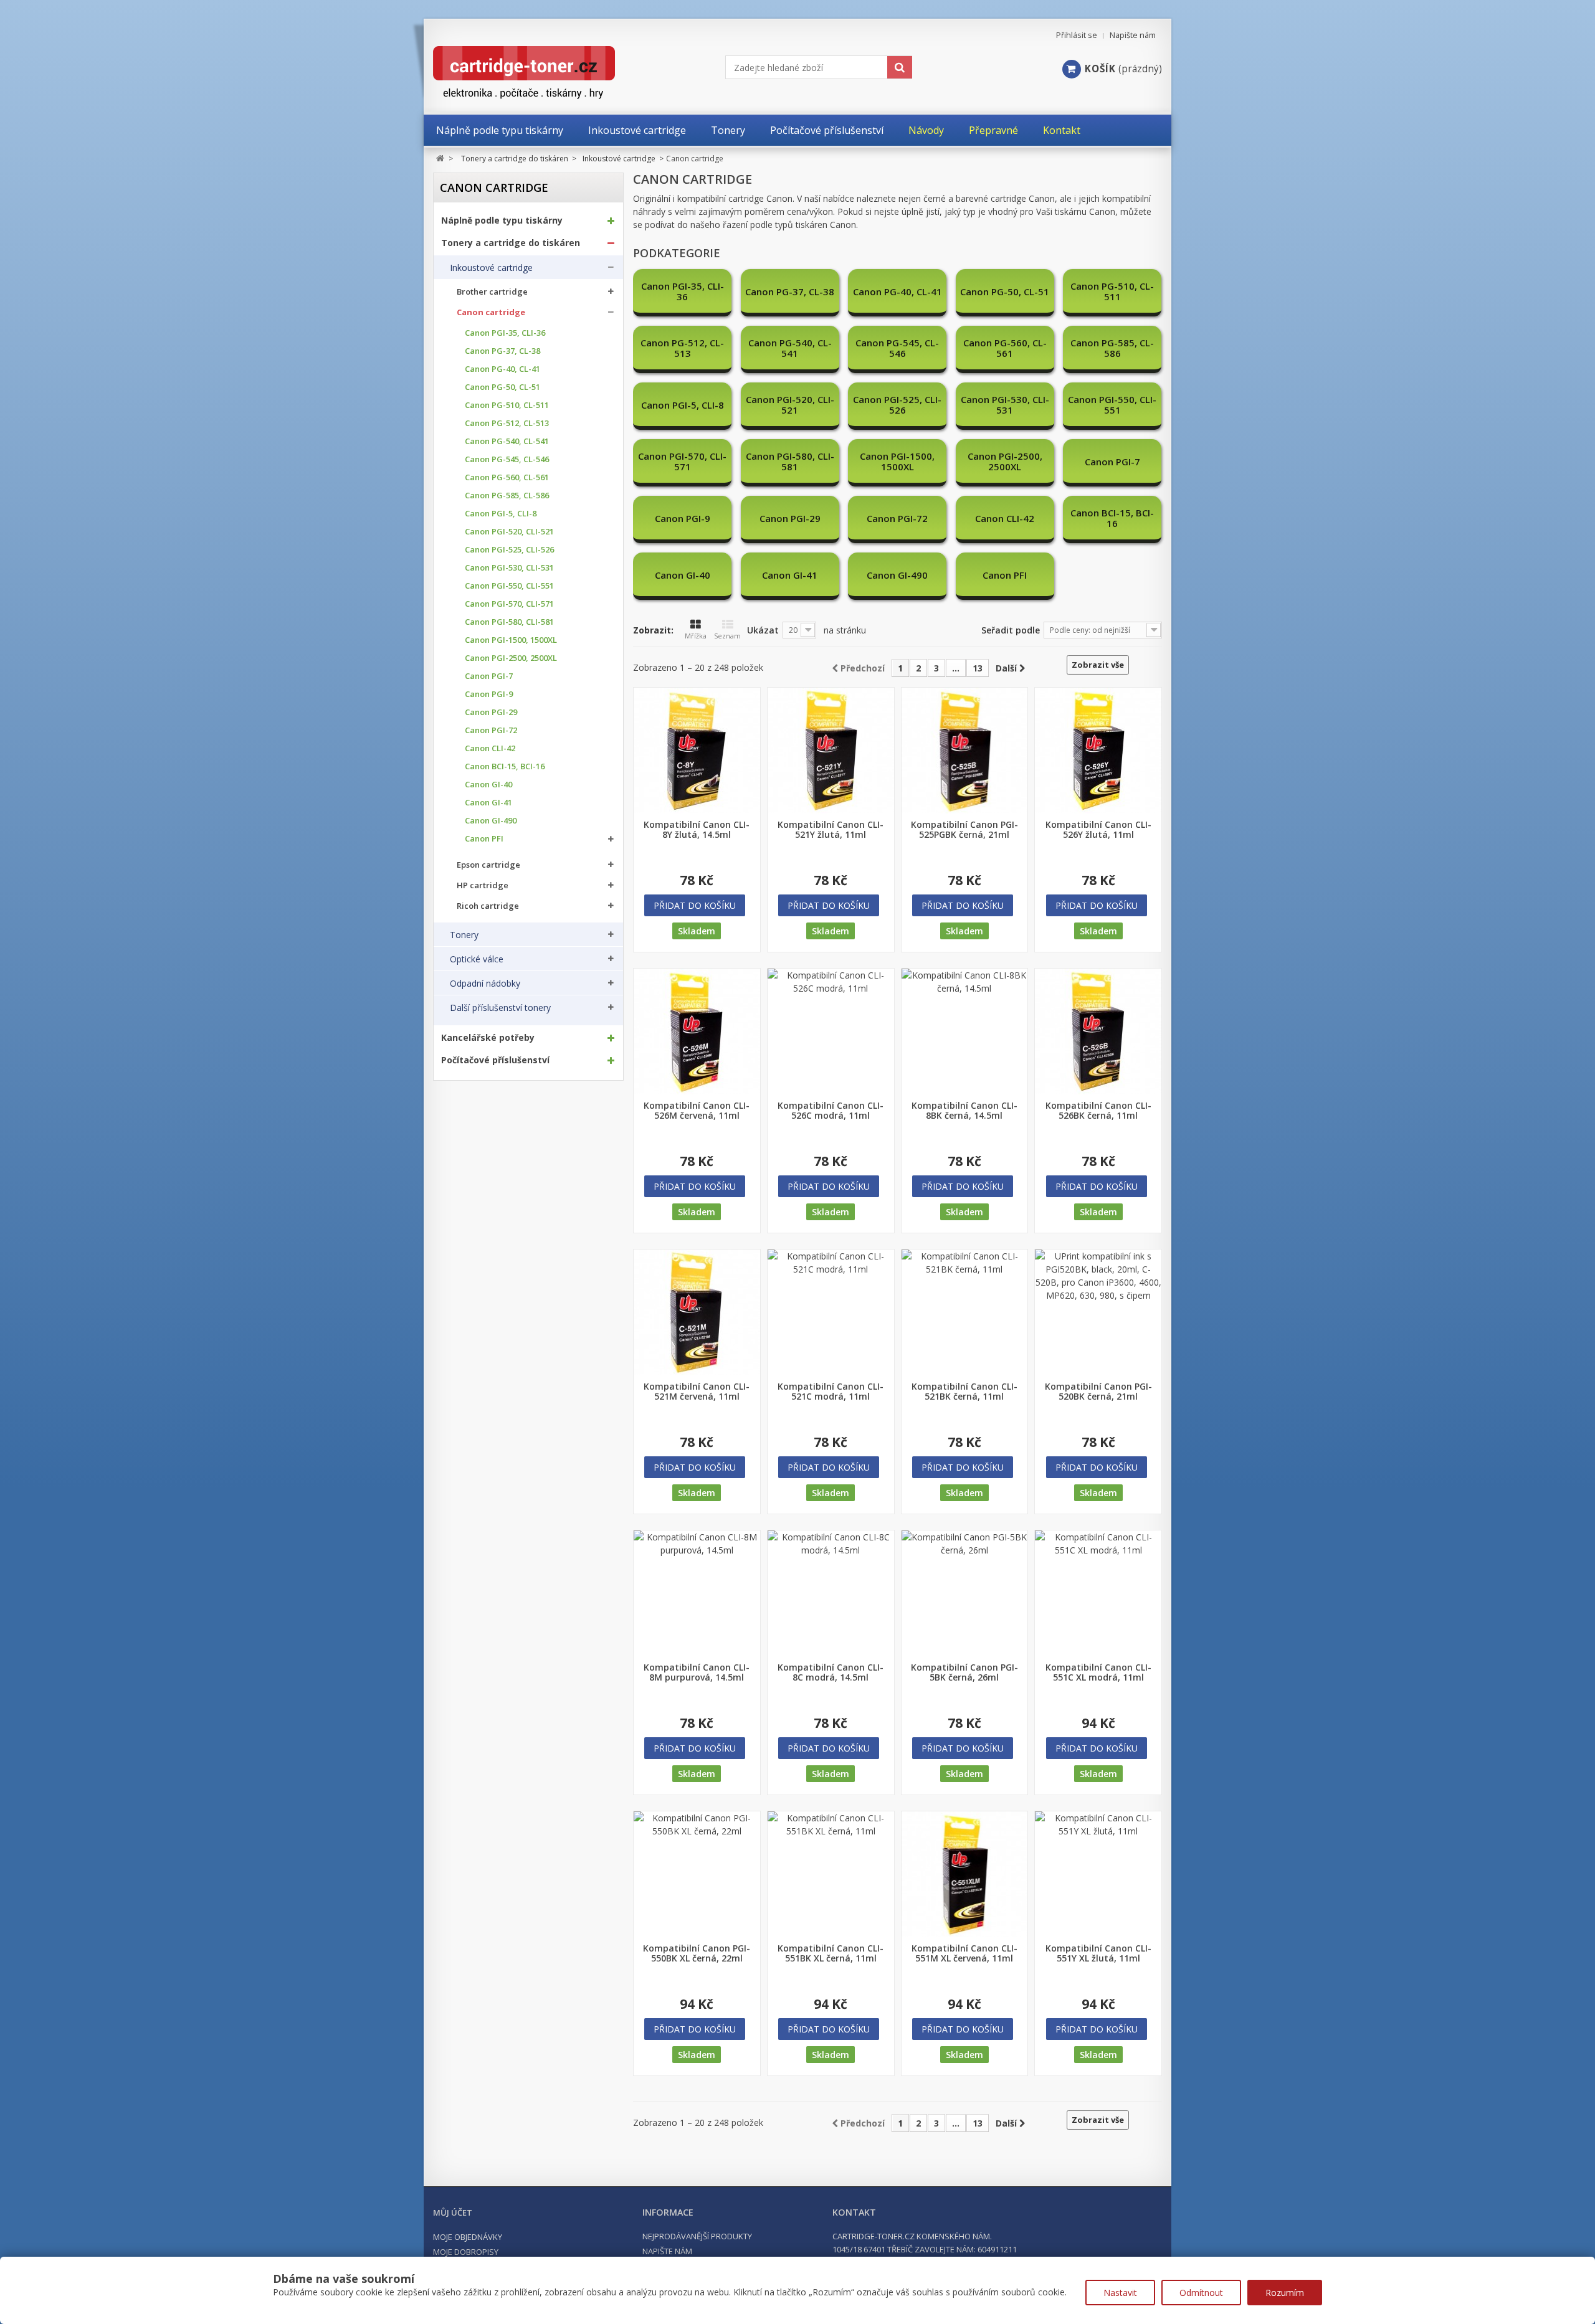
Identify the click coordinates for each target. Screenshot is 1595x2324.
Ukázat (763, 630)
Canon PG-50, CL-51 (502, 387)
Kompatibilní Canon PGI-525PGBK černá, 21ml (964, 830)
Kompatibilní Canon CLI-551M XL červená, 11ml (964, 1953)
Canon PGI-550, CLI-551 (509, 586)
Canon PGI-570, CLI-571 (509, 604)
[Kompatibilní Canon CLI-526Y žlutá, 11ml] (1098, 751)
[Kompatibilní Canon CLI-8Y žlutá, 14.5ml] (697, 751)
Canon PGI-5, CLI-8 (501, 514)
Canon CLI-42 (490, 748)
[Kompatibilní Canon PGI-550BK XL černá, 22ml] (697, 1875)
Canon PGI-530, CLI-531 (509, 568)
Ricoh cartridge (488, 906)
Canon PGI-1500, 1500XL (511, 640)
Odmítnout (1201, 2293)
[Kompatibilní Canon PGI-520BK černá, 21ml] (1098, 1313)
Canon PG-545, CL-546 (507, 459)
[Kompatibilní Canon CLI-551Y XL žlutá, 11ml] (1098, 1875)
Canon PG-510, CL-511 (507, 405)
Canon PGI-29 (491, 712)
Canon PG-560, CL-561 (507, 477)
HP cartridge (483, 885)
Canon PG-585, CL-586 (507, 496)
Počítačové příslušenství (495, 1060)
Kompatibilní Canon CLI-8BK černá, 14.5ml (964, 1111)
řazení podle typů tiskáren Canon (789, 225)
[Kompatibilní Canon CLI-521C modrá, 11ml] (831, 1313)
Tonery (464, 935)
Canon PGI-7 (489, 676)
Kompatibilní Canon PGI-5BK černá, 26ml (964, 1672)
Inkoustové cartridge (491, 268)
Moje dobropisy (466, 2252)
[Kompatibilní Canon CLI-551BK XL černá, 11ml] (831, 1875)
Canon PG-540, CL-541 (507, 441)
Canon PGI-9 (489, 694)
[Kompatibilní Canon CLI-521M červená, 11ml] (697, 1313)
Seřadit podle (1011, 630)
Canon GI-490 (491, 821)
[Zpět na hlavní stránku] (440, 159)
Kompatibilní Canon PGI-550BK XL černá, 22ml (697, 1953)
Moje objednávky (468, 2237)
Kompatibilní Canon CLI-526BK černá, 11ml (1098, 1111)
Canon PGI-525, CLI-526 (509, 550)
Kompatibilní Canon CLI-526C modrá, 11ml (831, 1111)
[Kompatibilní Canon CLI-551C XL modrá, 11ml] (1098, 1594)
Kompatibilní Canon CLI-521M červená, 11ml (697, 1392)
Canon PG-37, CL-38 (502, 351)
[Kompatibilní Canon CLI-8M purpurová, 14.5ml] (697, 1594)
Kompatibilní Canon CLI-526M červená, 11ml (697, 1111)
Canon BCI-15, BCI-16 (505, 766)
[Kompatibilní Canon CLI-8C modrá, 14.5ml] (831, 1594)
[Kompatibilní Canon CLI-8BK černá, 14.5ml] (965, 1032)
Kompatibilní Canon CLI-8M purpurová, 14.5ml (697, 1672)
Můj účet (453, 2213)
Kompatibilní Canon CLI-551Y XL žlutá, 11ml (1098, 1953)
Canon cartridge (491, 312)
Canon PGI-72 (491, 730)
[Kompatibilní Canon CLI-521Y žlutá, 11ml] (831, 751)
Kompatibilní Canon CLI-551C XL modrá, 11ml (1098, 1672)
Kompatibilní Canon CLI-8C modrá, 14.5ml (831, 1672)
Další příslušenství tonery (500, 1008)
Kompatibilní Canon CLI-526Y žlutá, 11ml (1098, 830)
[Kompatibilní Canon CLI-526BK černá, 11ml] (1098, 1032)
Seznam (727, 636)
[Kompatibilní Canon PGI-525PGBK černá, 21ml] (965, 751)
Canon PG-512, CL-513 (507, 423)
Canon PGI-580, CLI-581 (509, 622)
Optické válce (477, 959)
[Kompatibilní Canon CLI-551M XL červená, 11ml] (965, 1875)
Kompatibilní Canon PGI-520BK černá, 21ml (1098, 1392)
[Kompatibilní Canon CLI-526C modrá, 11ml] (831, 1032)
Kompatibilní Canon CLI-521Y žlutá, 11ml (831, 830)
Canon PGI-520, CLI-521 (509, 532)
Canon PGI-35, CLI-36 (505, 333)
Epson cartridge (488, 865)
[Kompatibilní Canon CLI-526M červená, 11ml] (697, 1032)
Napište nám (1133, 35)
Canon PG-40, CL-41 (502, 369)
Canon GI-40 (488, 785)
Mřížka (696, 636)
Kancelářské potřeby (488, 1038)
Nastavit (1120, 2293)
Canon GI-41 (488, 803)
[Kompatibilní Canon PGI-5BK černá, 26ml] (965, 1594)
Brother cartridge (492, 292)
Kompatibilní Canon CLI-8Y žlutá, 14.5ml (697, 830)
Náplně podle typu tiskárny (502, 221)
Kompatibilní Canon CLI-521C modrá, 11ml (831, 1392)
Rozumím (1285, 2293)
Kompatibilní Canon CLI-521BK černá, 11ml (964, 1392)
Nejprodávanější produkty (697, 2236)
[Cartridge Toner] (553, 73)
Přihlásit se (1077, 35)
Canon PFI (484, 839)
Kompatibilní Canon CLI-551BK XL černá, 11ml (831, 1953)
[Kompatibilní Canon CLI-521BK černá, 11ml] (965, 1313)
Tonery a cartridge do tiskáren (511, 243)
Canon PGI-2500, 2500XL (511, 658)
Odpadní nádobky (485, 984)
